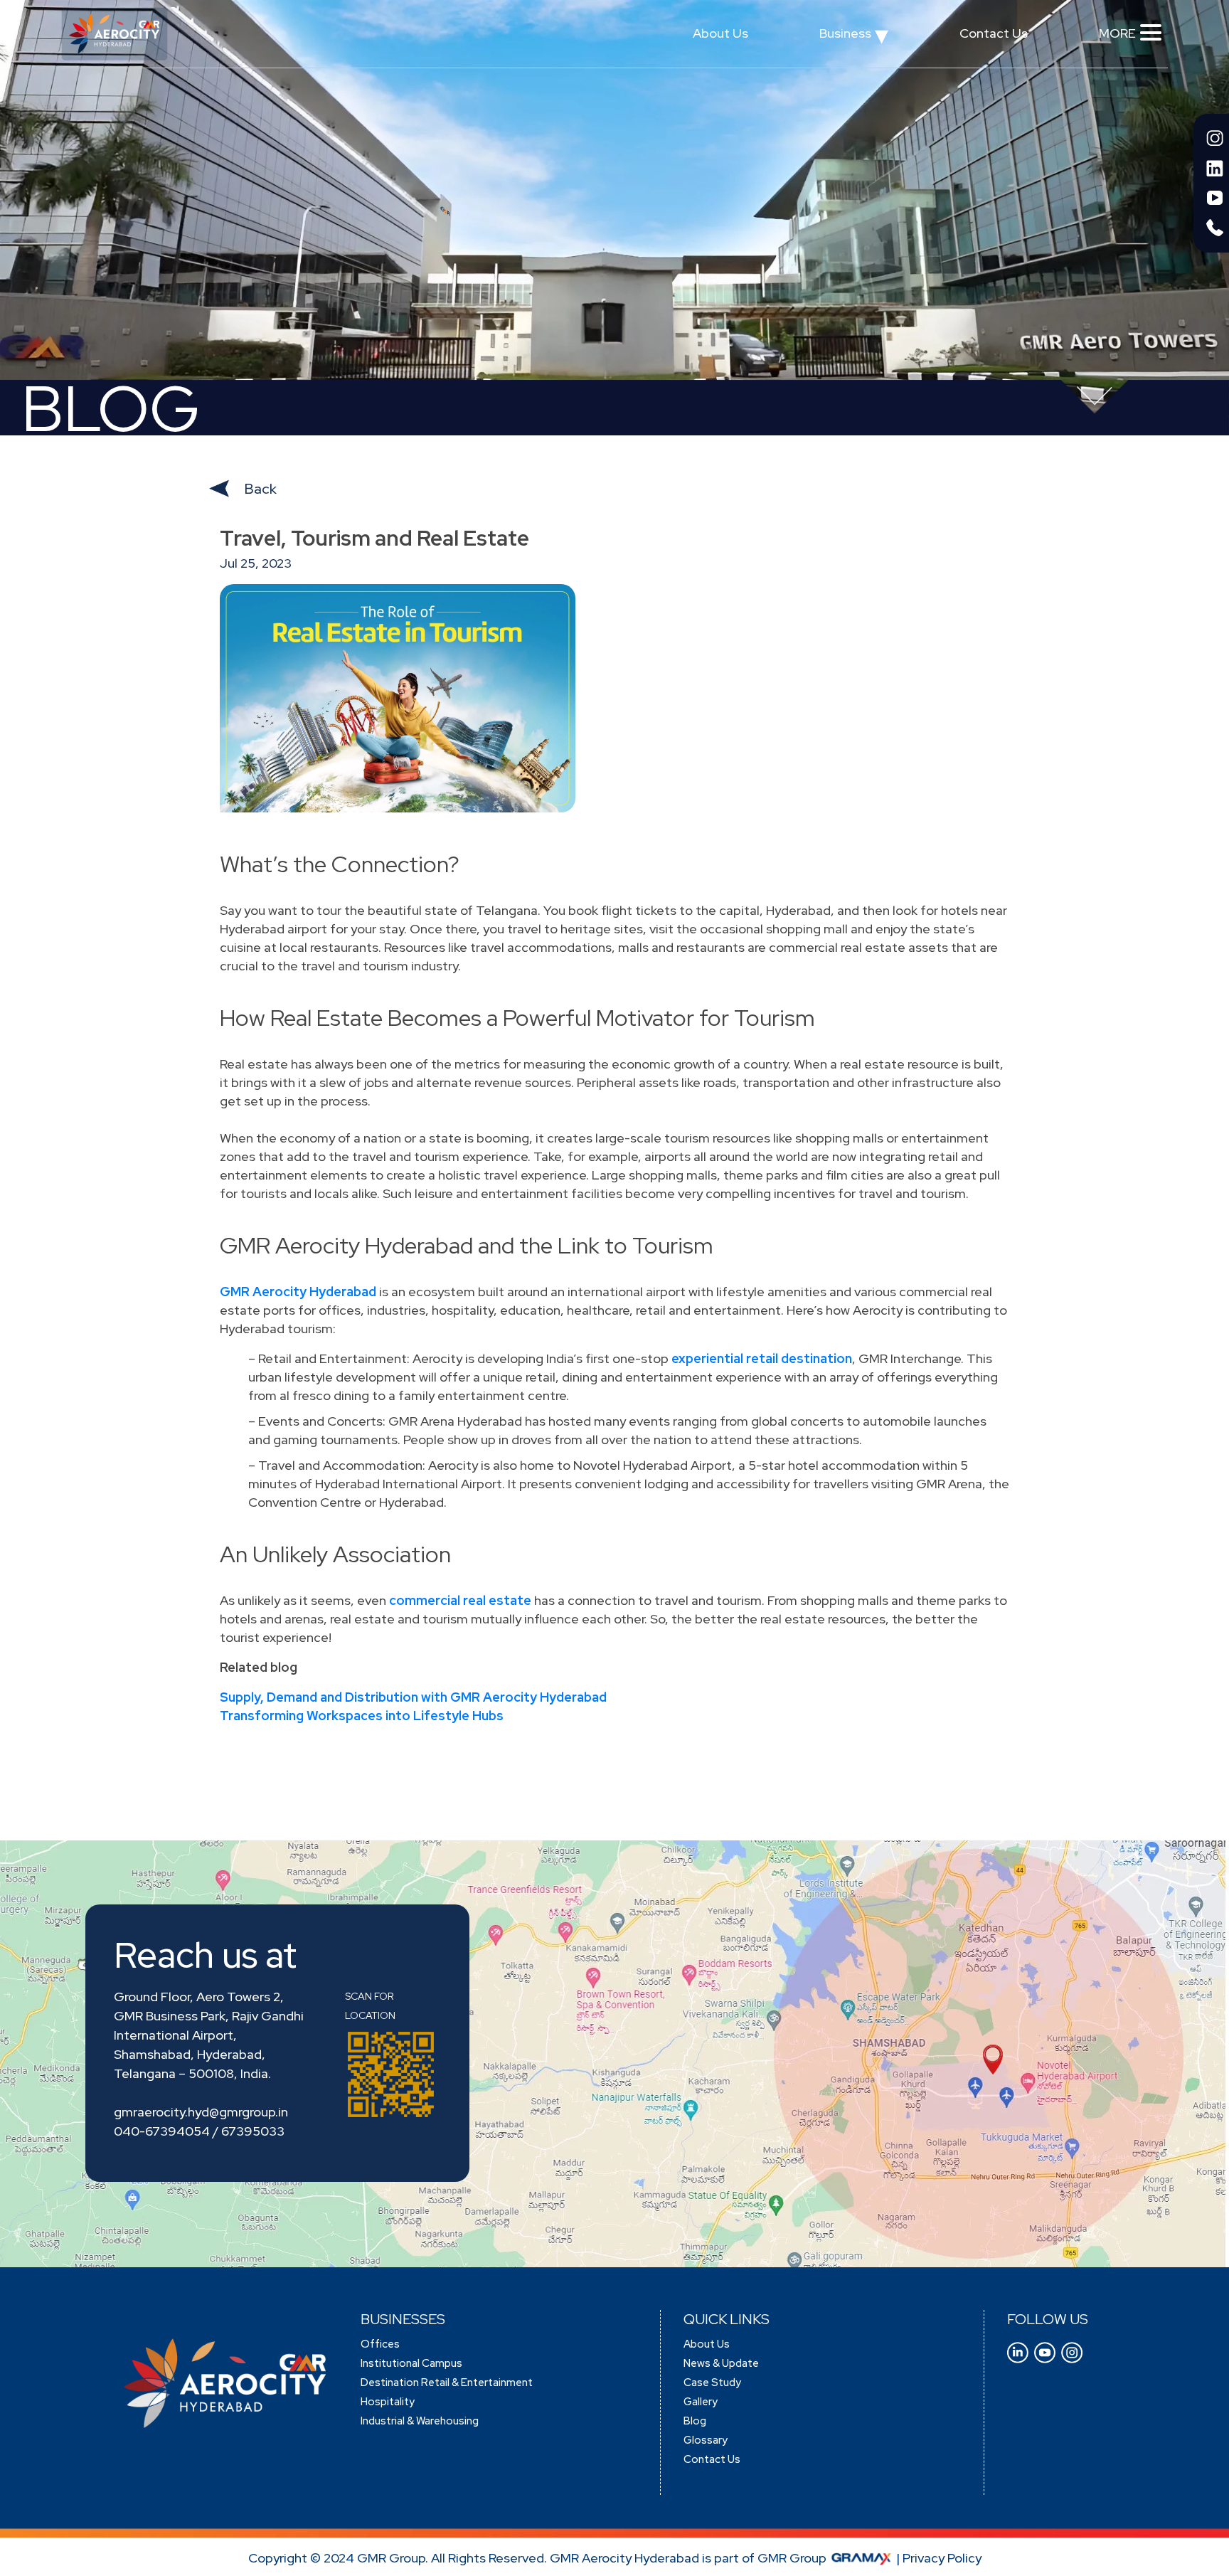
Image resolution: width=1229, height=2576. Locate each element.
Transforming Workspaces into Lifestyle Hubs (362, 1716)
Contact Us (994, 33)
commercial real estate (460, 1600)
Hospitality (388, 2402)
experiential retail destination (762, 1358)
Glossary (706, 2440)
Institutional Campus (411, 2363)
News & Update (721, 2363)
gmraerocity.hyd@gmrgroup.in (201, 2112)
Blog (695, 2421)
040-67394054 (162, 2131)
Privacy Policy (942, 2558)
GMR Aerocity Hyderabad (298, 1292)
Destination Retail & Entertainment (447, 2382)
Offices (380, 2344)
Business (854, 37)
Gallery (701, 2402)
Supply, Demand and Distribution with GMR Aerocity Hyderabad (413, 1697)
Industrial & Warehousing (420, 2421)
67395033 (253, 2131)
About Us (720, 33)
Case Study (712, 2382)
